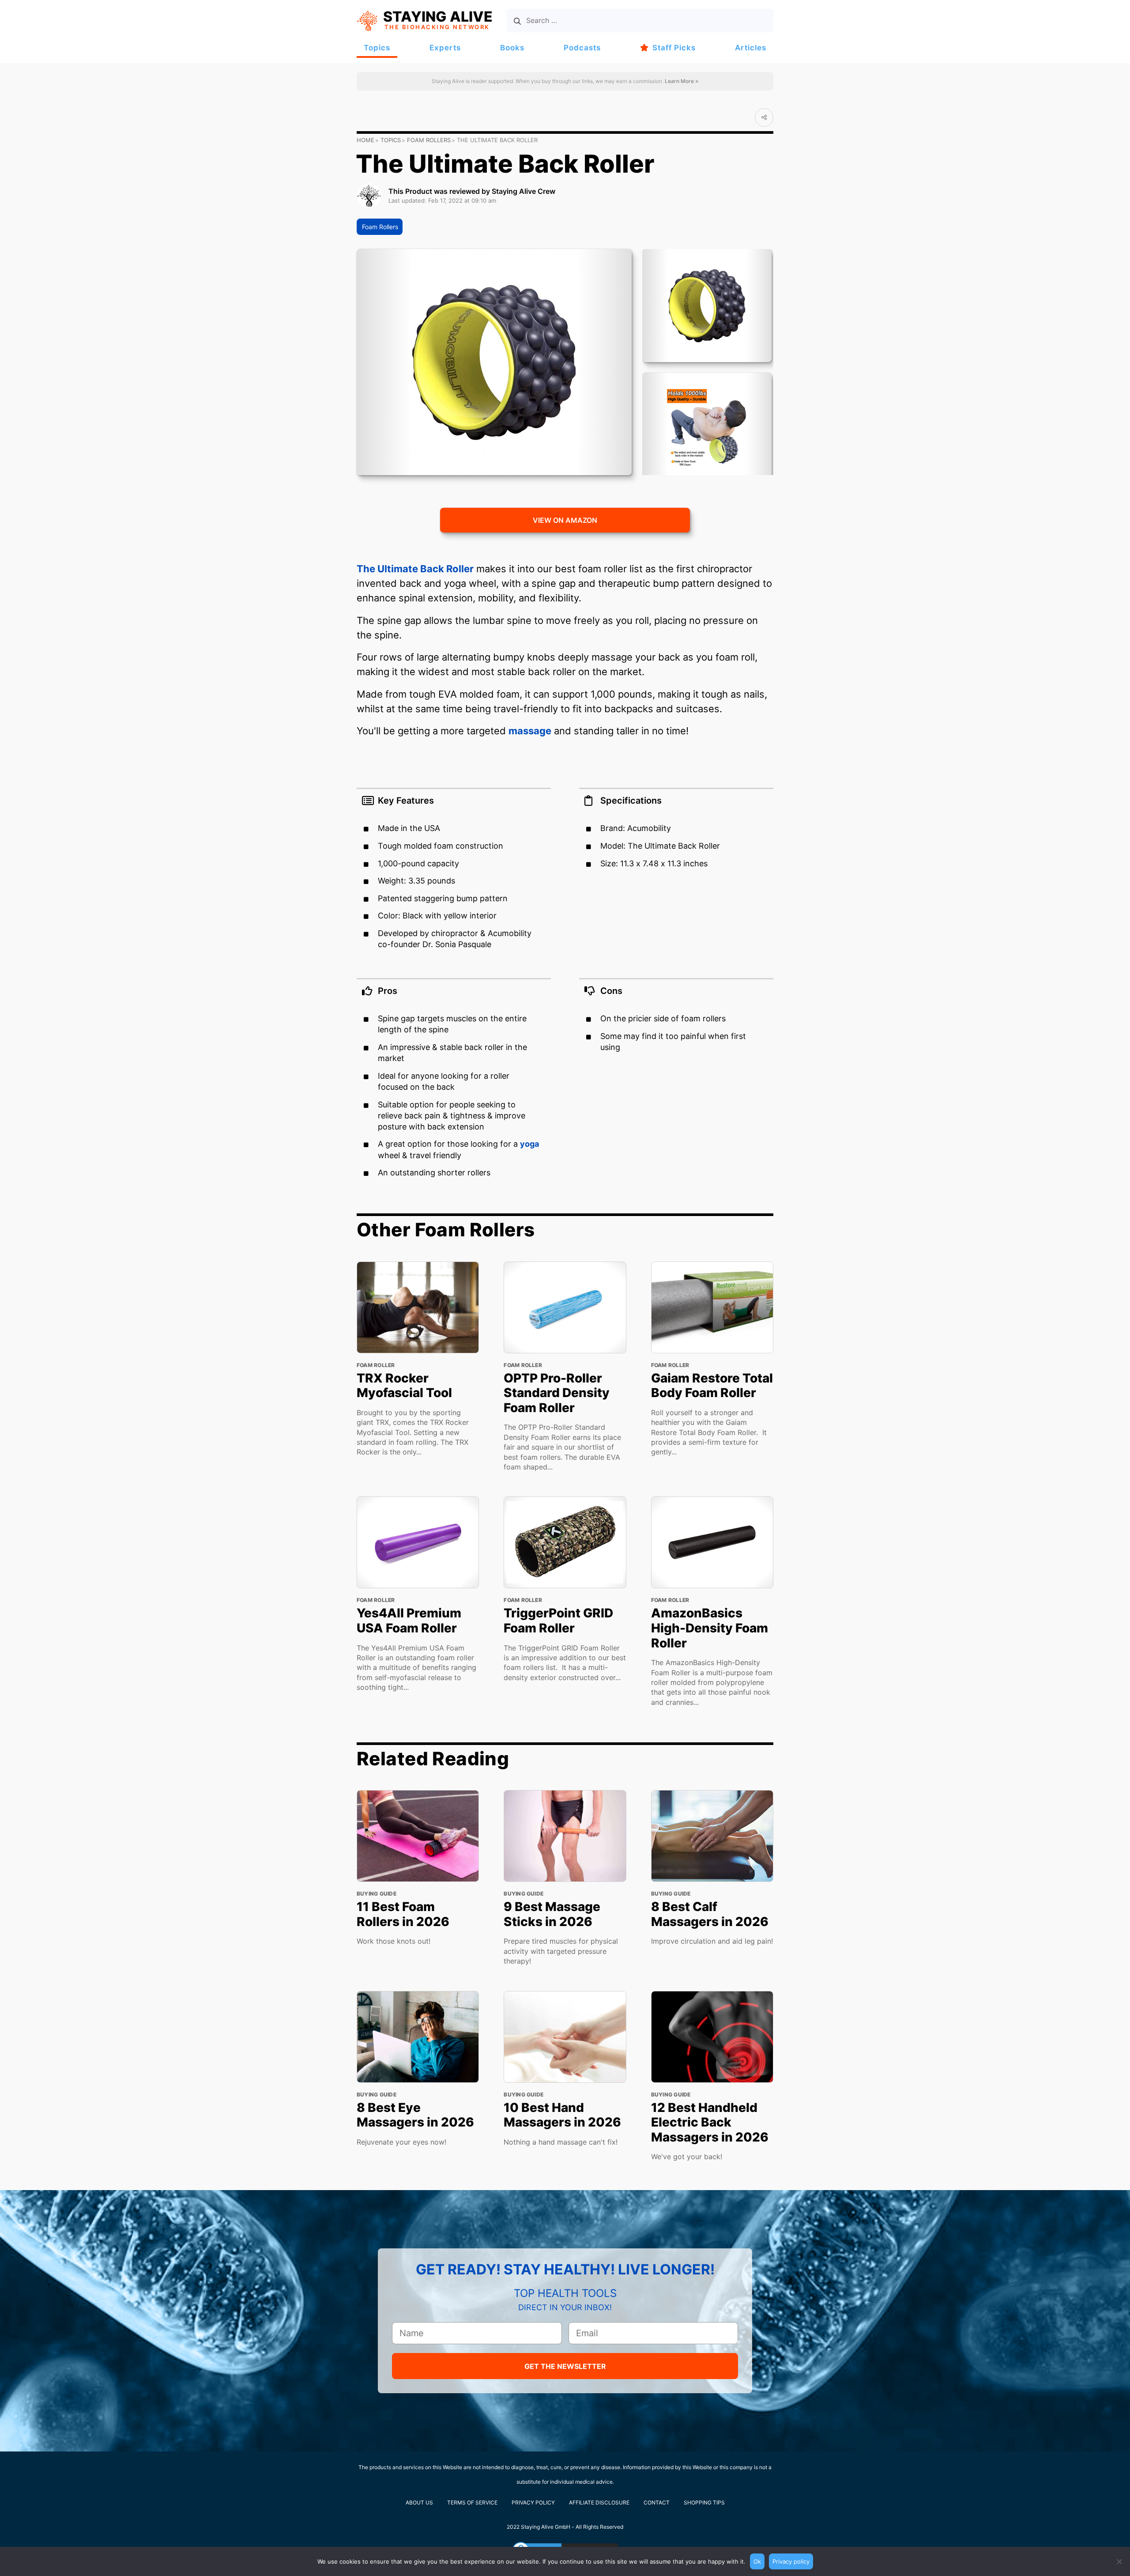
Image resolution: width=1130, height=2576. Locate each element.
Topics (377, 48)
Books (512, 48)
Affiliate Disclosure (599, 2502)
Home (365, 140)
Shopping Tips (704, 2502)
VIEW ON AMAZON (565, 520)
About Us (419, 2502)
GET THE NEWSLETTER (565, 2366)
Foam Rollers (429, 140)
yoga (529, 1144)
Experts (445, 48)
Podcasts (582, 48)
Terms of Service (472, 2502)
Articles (751, 48)
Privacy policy (791, 2561)
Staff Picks (674, 48)
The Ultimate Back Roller (415, 569)
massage (530, 731)
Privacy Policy (533, 2502)
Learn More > (681, 81)
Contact (657, 2502)
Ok (757, 2561)
